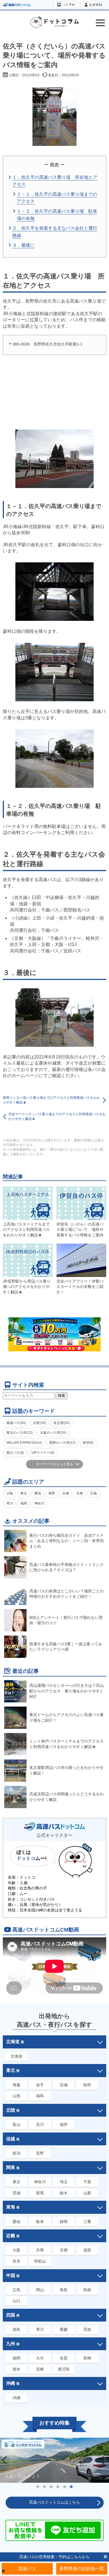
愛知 (38, 1493)
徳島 (16, 2329)
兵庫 (80, 1493)
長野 (52, 1493)
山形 (16, 2096)
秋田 (87, 2085)
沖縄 (16, 2398)
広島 (94, 1493)
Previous (4, 2460)
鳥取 (64, 2290)
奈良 (16, 2261)
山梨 (87, 2193)
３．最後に (23, 245)
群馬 (40, 2193)
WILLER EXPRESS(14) (24, 1443)
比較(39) (40, 1423)
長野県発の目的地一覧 (82, 2569)
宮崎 (40, 2369)
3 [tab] (51, 2487)
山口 (16, 2301)
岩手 (40, 2085)
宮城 (64, 2085)
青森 (16, 2085)
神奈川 (39, 1503)
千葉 (87, 2182)
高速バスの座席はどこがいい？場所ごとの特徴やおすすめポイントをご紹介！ (67, 1594)
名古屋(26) (61, 1423)
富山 (16, 2124)
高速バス (27, 2569)
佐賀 (64, 2358)
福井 (64, 2124)
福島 (40, 2096)
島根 (87, 2290)
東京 (24, 1493)
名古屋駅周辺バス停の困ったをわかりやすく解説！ (67, 1770)
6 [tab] (71, 2487)
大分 (40, 2358)
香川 (10, 1503)
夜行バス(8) (15, 1453)
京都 (66, 1493)
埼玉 (64, 2182)
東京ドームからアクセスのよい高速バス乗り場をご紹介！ (67, 1717)
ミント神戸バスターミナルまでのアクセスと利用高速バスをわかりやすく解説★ (67, 1744)
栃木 (64, 2193)
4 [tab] (58, 2487)
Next (105, 2460)
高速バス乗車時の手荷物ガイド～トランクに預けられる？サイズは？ (67, 1567)
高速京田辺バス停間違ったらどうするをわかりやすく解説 (67, 1797)
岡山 (40, 2290)
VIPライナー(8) (43, 1453)
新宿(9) (88, 1443)
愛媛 (64, 2329)
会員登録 (95, 5)
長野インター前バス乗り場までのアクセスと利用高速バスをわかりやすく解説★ (51, 1100)
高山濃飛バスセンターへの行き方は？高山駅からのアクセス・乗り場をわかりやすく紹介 (67, 1691)
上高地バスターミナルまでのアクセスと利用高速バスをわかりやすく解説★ (26, 1230)
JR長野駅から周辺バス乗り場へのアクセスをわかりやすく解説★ (27, 1287)
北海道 (16, 2056)
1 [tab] (38, 2487)
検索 (61, 1395)
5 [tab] (65, 2487)
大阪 (10, 1493)
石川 (40, 2124)
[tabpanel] (54, 2460)
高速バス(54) (16, 1423)
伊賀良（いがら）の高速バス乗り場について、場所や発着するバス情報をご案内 (80, 1230)
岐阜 (40, 2222)
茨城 (16, 2193)
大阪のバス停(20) (53, 1433)
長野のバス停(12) (62, 1443)
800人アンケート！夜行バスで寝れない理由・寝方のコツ (66, 1620)
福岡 (24, 1503)
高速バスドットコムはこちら (54, 2502)
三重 (87, 2222)
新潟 (16, 2153)
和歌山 (40, 2261)
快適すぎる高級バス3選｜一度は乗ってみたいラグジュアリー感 (66, 1647)
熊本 (16, 2369)
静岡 (64, 2222)
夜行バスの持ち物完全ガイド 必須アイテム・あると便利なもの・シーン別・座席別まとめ (67, 1541)
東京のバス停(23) (20, 1433)
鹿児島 (64, 2369)
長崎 (87, 2358)
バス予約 (68, 5)
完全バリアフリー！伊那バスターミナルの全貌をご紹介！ (80, 1287)
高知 (87, 2329)
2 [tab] (44, 2487)
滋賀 (87, 2250)
